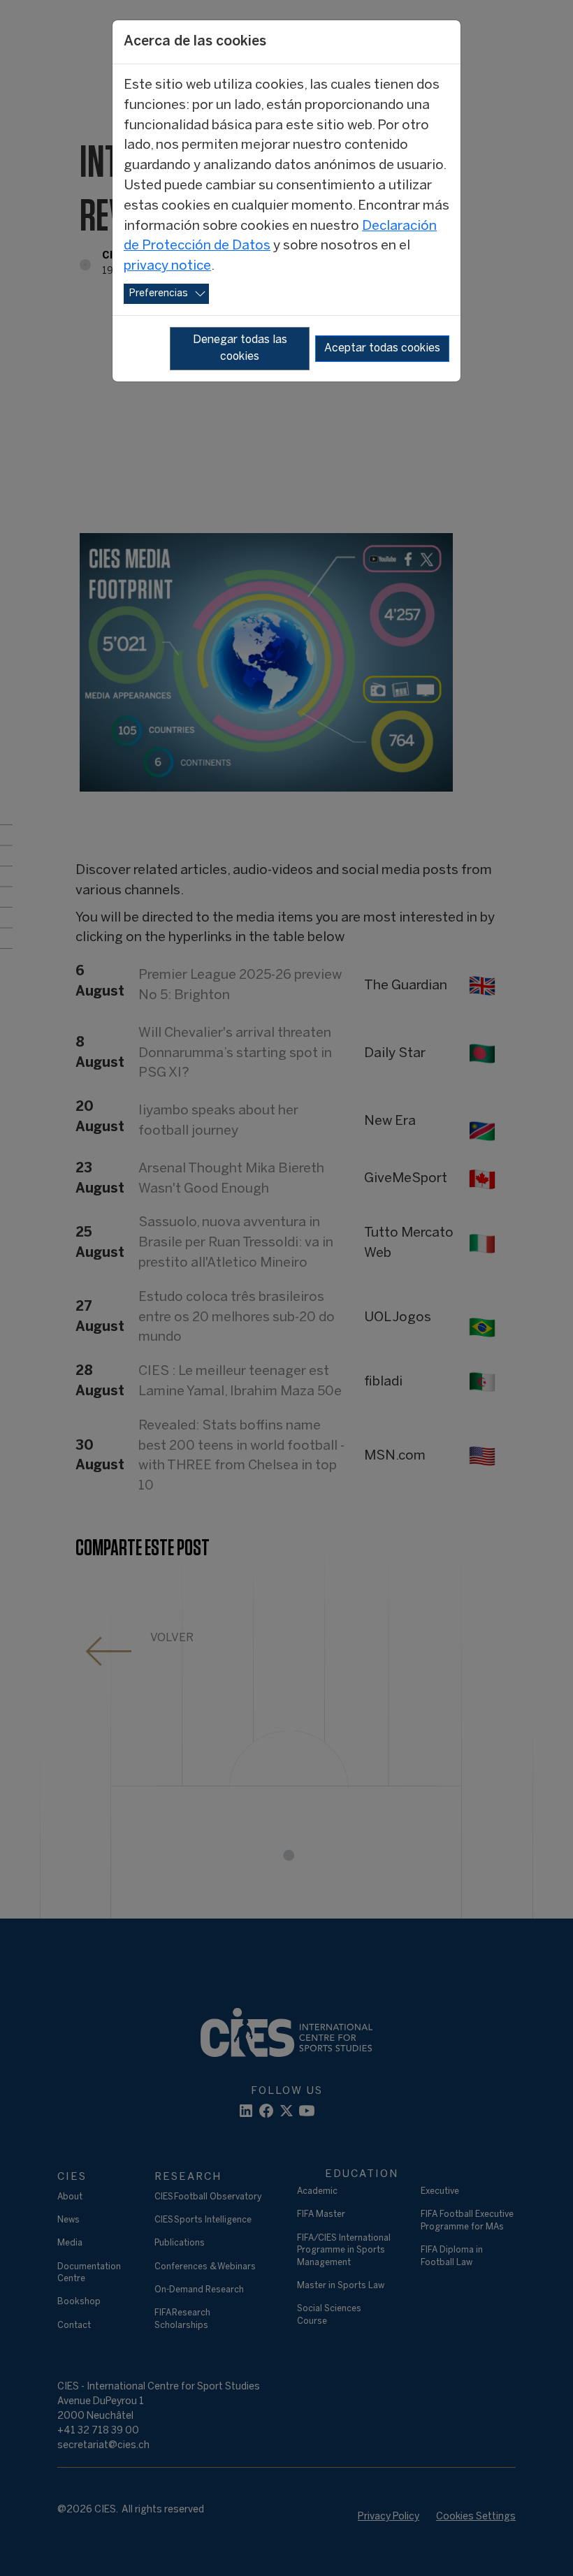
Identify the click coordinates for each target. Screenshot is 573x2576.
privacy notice (167, 266)
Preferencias (159, 294)
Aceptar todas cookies (382, 348)
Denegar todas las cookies (240, 348)
